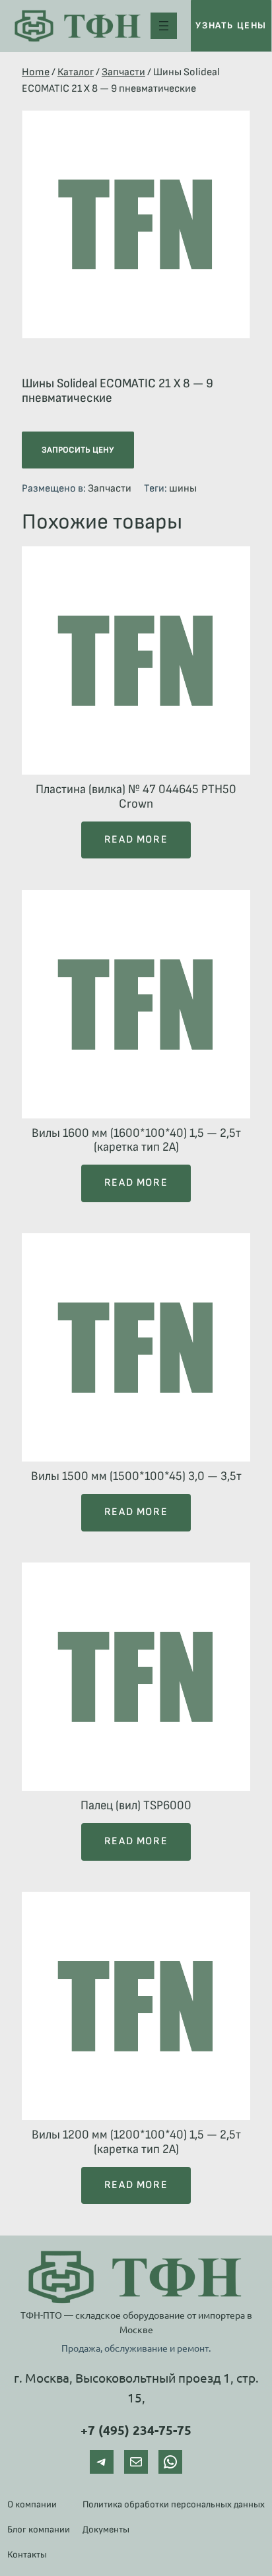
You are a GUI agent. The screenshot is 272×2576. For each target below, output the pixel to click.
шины (183, 489)
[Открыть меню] (164, 26)
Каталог (76, 72)
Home (36, 72)
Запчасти (123, 72)
